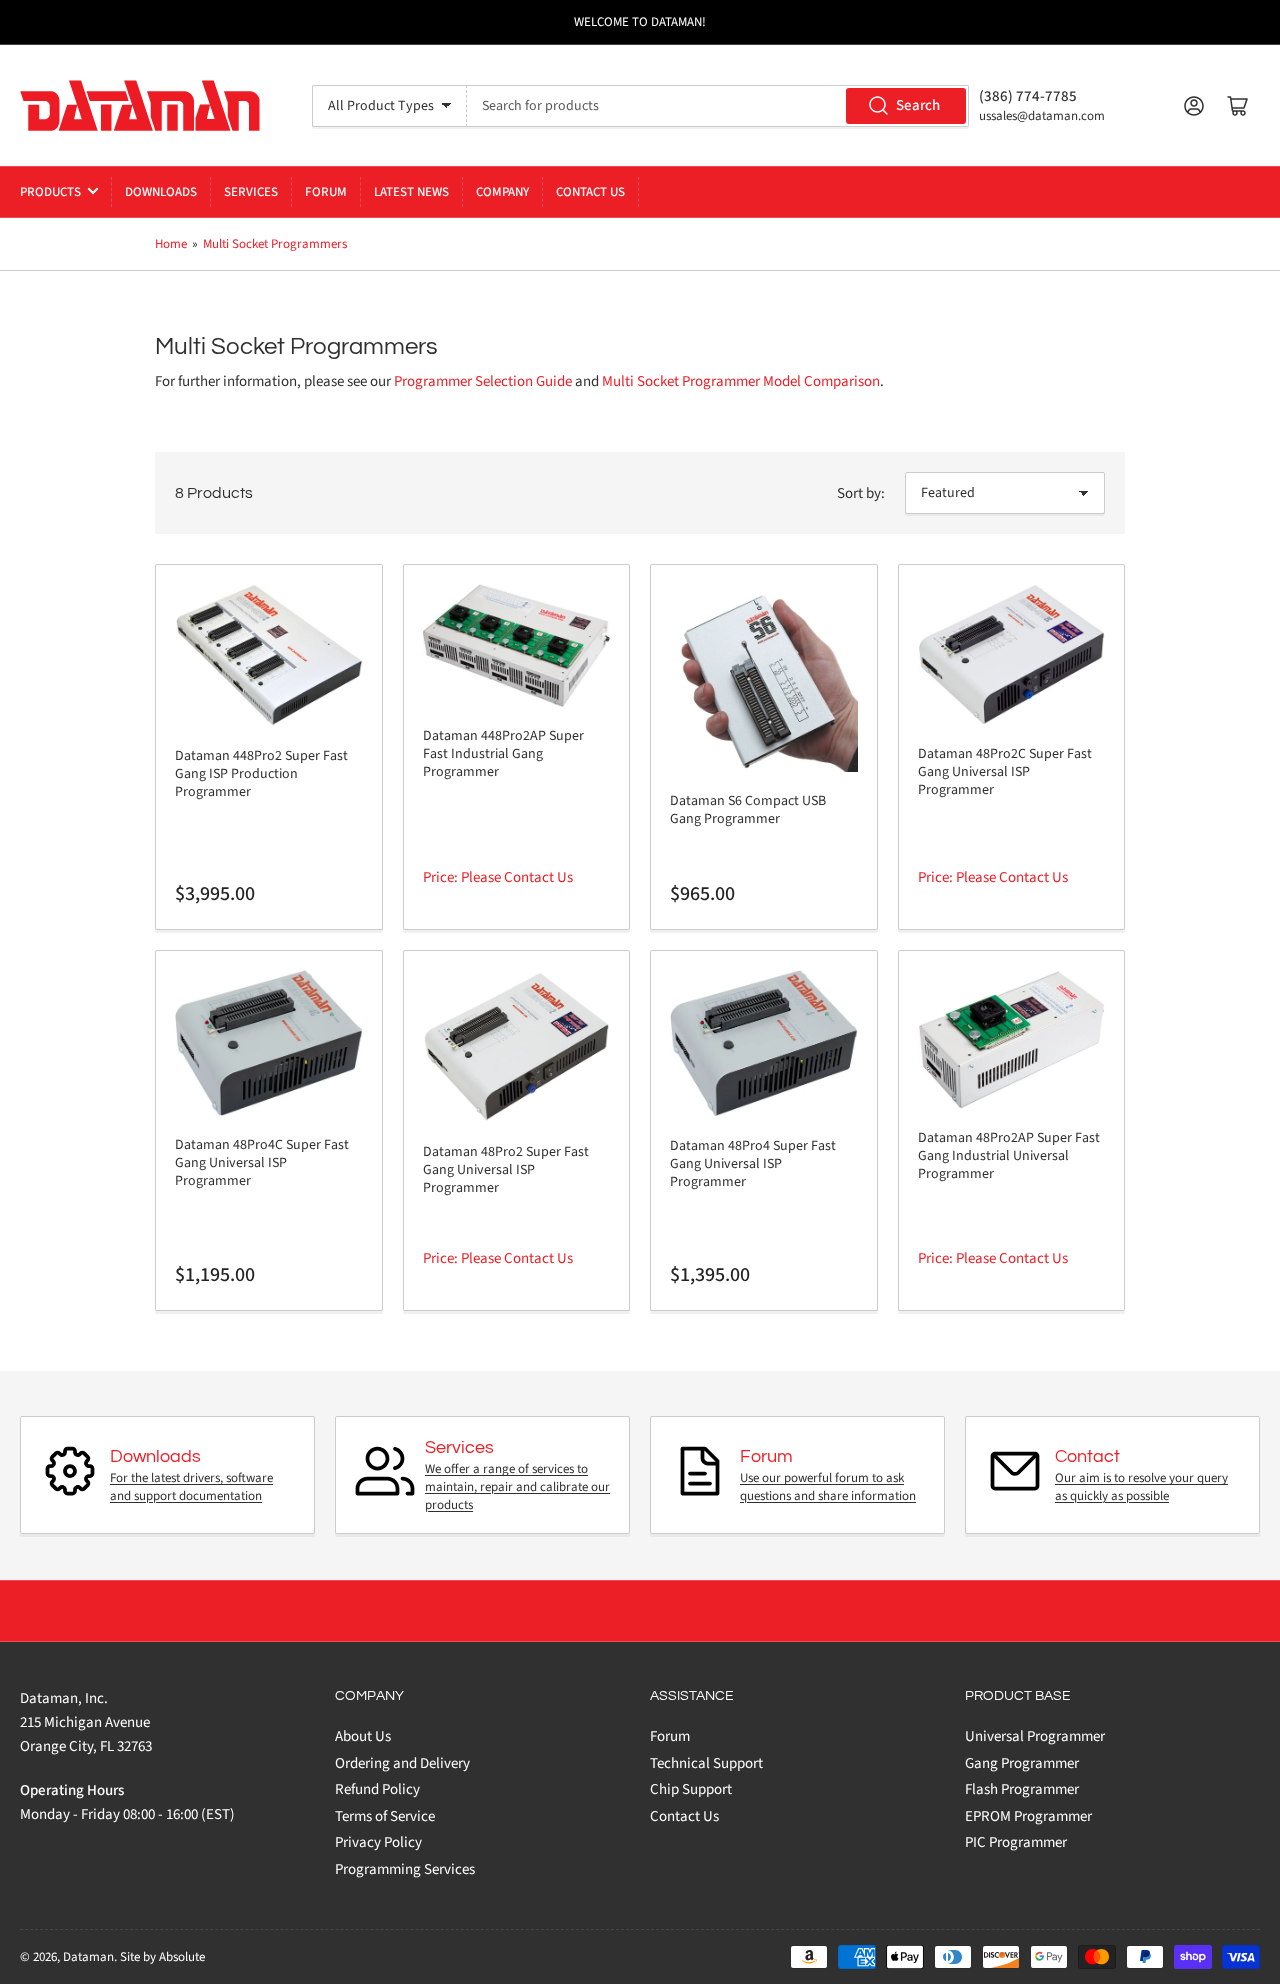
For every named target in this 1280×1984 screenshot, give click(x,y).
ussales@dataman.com (1042, 116)
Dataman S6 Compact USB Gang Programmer (748, 810)
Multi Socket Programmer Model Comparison (741, 381)
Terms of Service (385, 1816)
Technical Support (706, 1763)
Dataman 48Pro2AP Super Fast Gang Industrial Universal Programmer (1009, 1156)
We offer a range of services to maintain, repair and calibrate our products (517, 1486)
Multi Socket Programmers (275, 244)
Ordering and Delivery (402, 1763)
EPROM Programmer (1028, 1816)
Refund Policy (377, 1789)
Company (502, 192)
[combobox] (718, 106)
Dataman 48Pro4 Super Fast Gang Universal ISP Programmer (753, 1164)
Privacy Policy (378, 1842)
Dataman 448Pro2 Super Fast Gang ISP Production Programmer (261, 774)
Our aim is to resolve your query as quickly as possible (1141, 1487)
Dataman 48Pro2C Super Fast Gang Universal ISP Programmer (1005, 772)
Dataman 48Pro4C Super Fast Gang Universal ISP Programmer (262, 1163)
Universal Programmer (1035, 1736)
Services (251, 192)
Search (918, 105)
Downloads (161, 192)
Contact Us (590, 192)
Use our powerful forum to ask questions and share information (828, 1487)
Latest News (411, 192)
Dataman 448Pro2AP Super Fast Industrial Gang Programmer (503, 754)
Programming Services (405, 1869)
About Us (363, 1736)
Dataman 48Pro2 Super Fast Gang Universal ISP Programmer (506, 1170)
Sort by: (861, 493)
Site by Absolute (162, 1957)
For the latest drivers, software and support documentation (191, 1487)
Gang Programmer (1022, 1763)
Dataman (88, 1957)
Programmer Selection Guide (483, 381)
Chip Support (691, 1789)
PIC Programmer (1016, 1842)
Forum (326, 192)
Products (50, 192)
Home (171, 244)
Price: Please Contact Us (498, 877)
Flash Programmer (1022, 1789)
